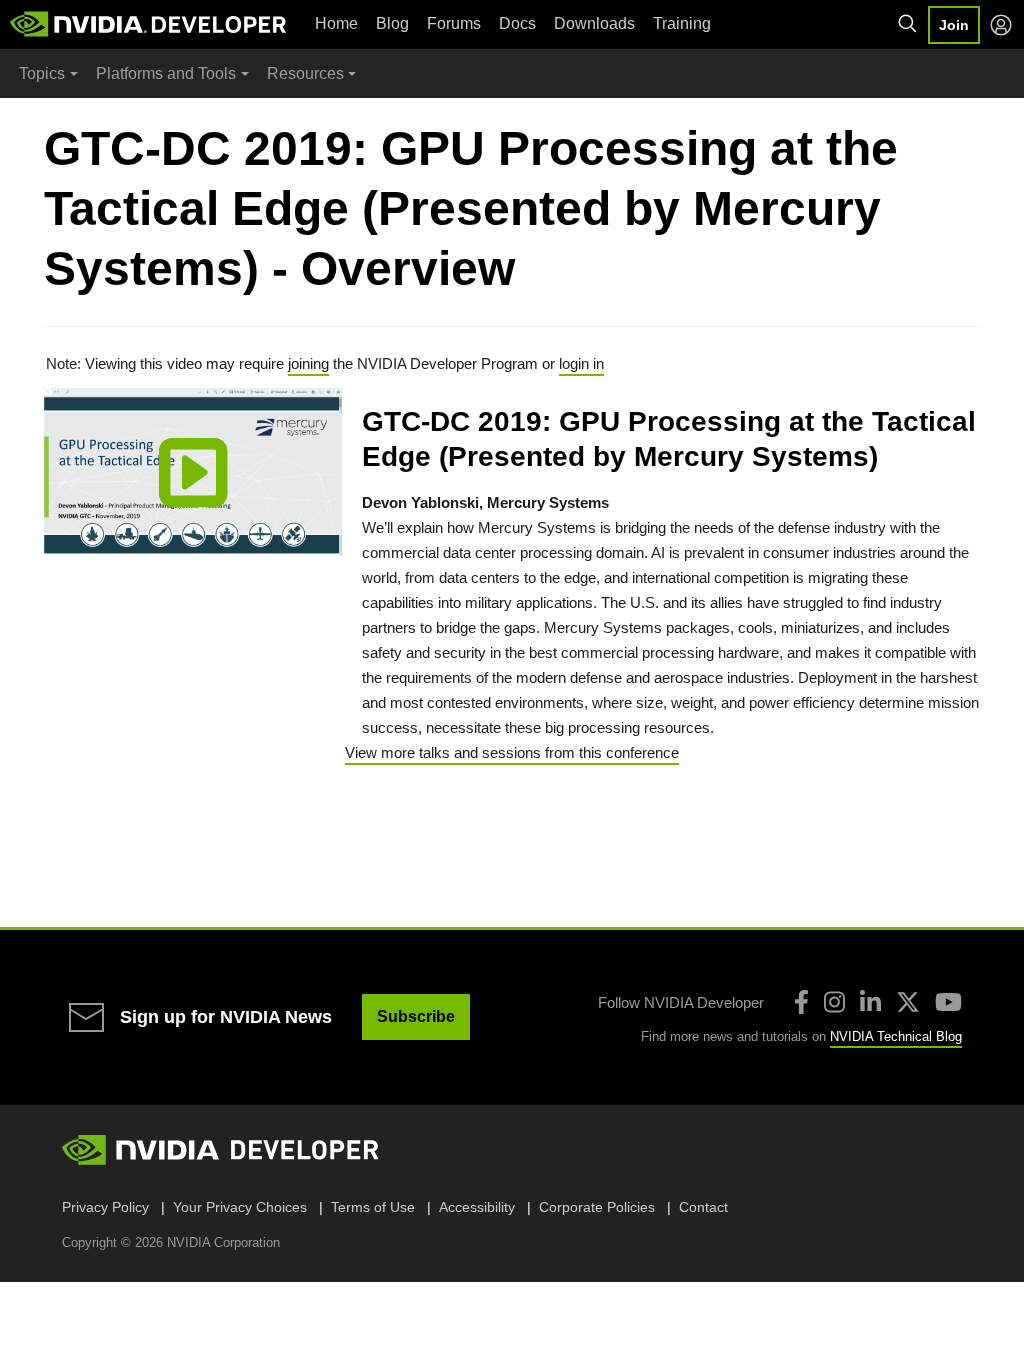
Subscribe (416, 1016)
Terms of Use (373, 1207)
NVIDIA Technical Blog (896, 1036)
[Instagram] (834, 1002)
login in (581, 363)
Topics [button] (42, 73)
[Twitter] (908, 1002)
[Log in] (1001, 25)
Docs (517, 23)
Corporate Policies (597, 1207)
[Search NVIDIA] (908, 24)
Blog (392, 23)
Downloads (594, 23)
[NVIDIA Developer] (150, 24)
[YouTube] (948, 1002)
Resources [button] (305, 73)
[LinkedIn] (870, 1002)
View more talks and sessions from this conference (512, 752)
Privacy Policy (105, 1207)
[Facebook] (801, 1002)
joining (308, 363)
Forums (454, 23)
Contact (703, 1207)
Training (682, 23)
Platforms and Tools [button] (166, 73)
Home (336, 23)
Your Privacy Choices (240, 1207)
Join (954, 25)
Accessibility (477, 1207)
